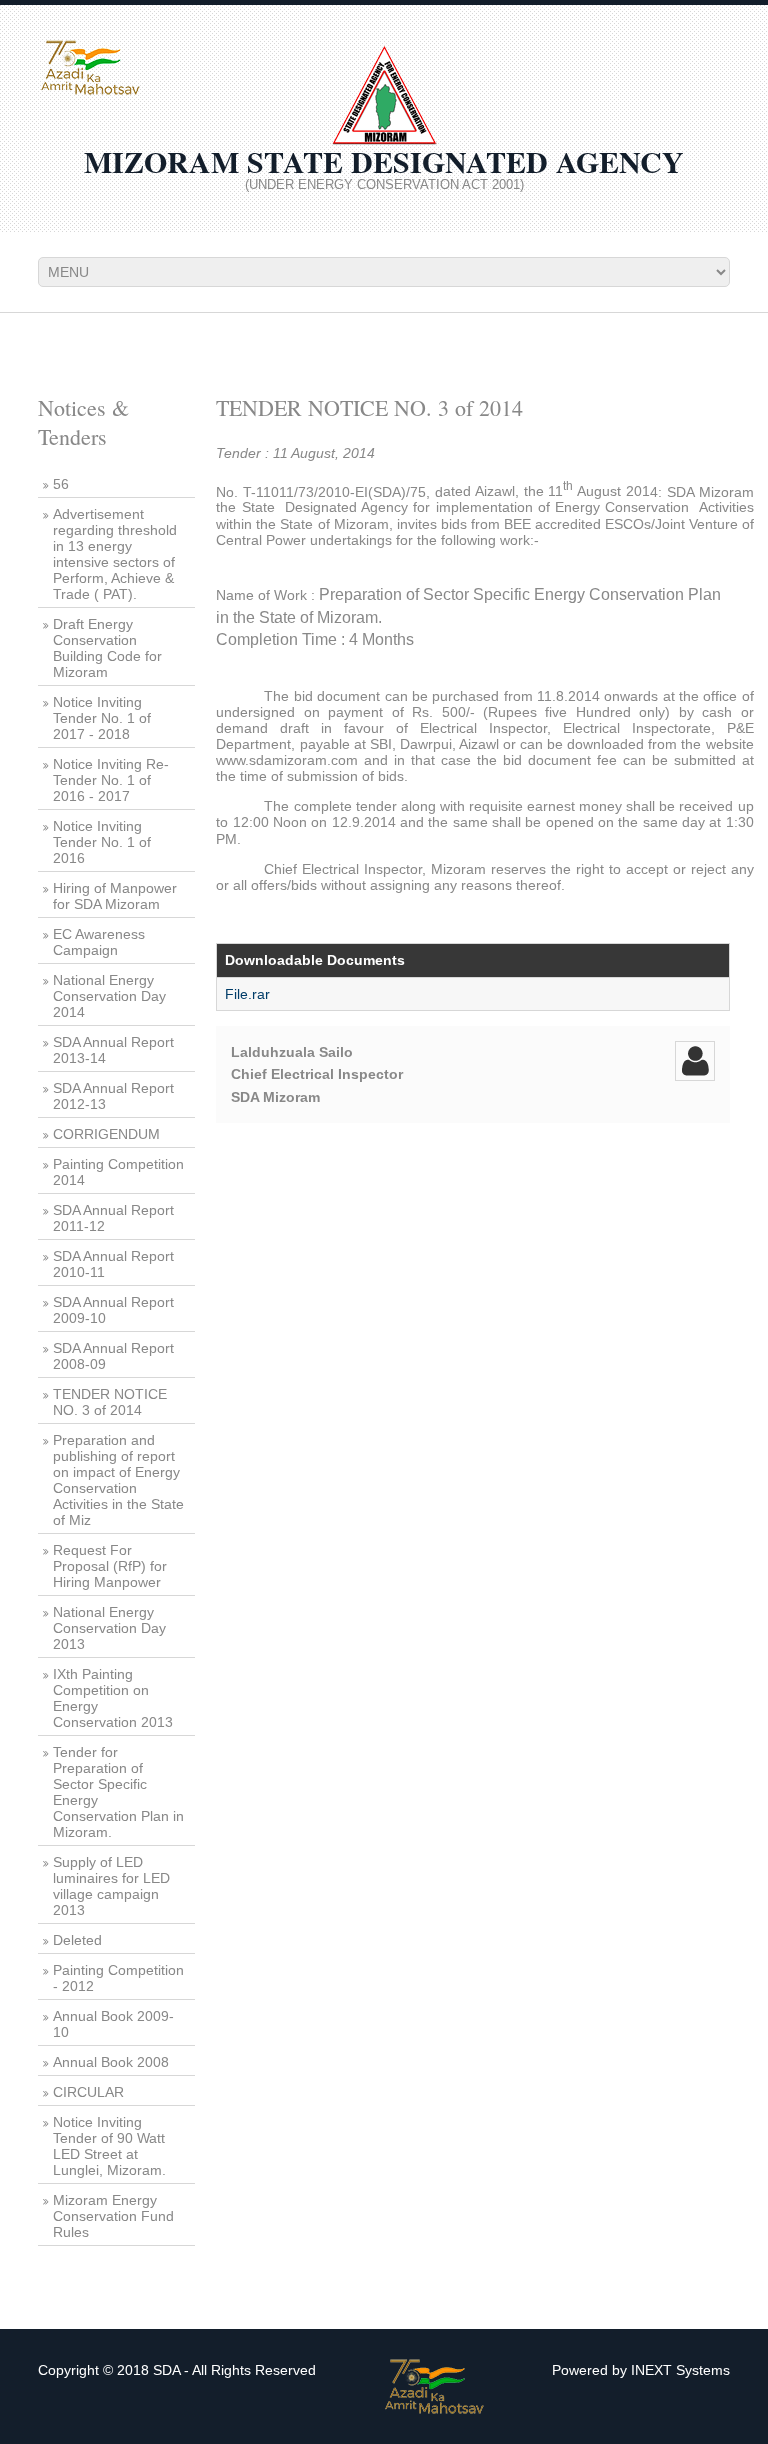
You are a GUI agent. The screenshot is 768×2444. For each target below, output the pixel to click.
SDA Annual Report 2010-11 (113, 1264)
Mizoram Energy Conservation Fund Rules (113, 2216)
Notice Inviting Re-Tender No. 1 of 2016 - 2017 (111, 780)
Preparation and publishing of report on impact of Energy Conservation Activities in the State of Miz (118, 1480)
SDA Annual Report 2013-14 (113, 1050)
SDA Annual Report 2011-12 (113, 1218)
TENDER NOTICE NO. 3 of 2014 (110, 1402)
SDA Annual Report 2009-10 (113, 1310)
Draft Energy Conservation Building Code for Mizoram (107, 648)
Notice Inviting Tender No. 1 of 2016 (102, 842)
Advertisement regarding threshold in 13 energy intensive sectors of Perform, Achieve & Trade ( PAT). (115, 554)
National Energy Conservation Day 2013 (109, 1628)
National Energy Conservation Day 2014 (109, 996)
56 (61, 484)
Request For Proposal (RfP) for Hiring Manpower (110, 1566)
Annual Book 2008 (111, 2062)
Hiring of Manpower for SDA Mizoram (115, 896)
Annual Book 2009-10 (113, 2024)
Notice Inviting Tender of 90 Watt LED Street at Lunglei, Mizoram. (109, 2146)
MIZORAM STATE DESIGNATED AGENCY (384, 161)
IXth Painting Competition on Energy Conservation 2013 (113, 1698)
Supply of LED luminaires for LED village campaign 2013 (111, 1886)
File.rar (247, 994)
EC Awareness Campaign (99, 942)
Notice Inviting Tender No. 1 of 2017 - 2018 (102, 718)
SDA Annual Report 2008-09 (113, 1356)
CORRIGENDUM (106, 1134)
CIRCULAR (88, 2092)
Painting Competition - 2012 (118, 1978)
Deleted (77, 1940)
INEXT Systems (680, 2370)
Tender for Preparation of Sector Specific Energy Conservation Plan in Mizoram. (118, 1792)
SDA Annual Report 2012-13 (113, 1096)
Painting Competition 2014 (118, 1172)
